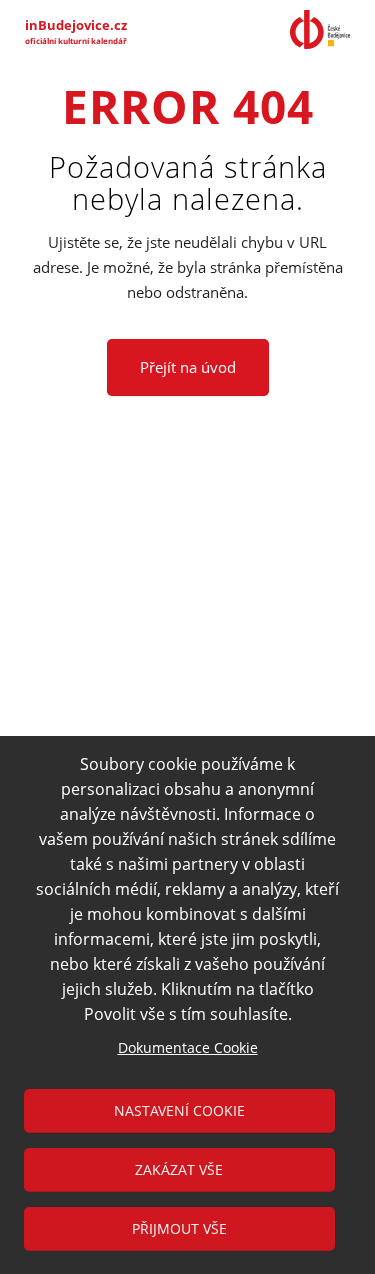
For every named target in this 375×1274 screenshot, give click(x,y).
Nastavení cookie (179, 1110)
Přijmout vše (179, 1228)
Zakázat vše (179, 1169)
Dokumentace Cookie (188, 1047)
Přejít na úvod (188, 367)
